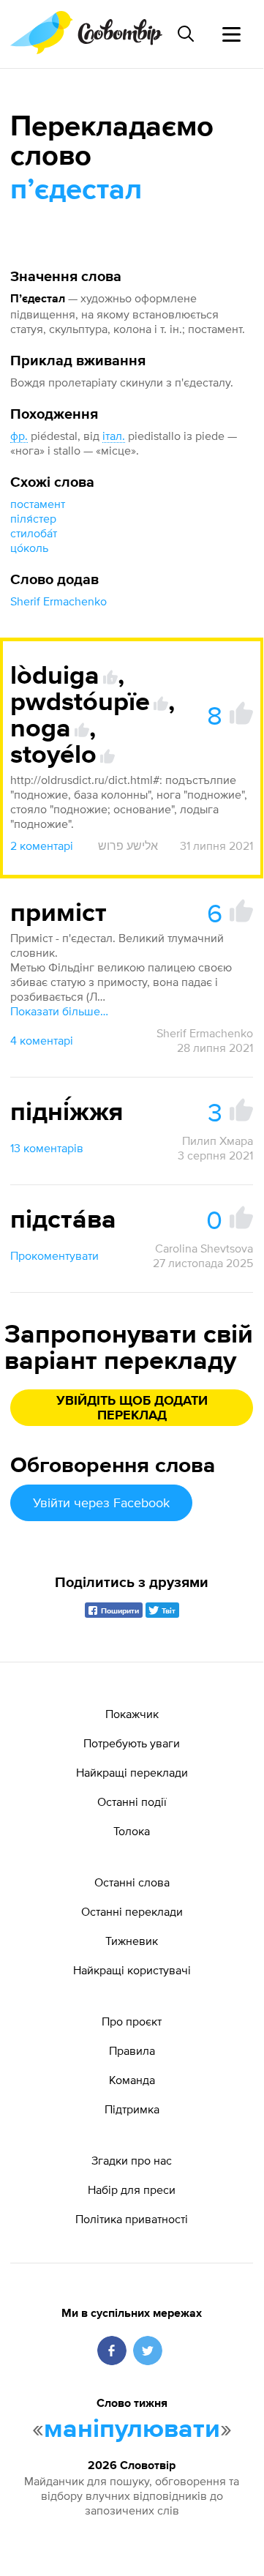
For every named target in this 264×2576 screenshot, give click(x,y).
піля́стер (33, 518)
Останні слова (132, 1882)
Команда (132, 2080)
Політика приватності (132, 2219)
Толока (132, 1831)
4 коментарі (42, 1040)
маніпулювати (132, 2430)
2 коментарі (42, 845)
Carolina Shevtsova (204, 1248)
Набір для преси (132, 2189)
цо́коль (29, 548)
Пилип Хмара (218, 1140)
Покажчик (132, 1714)
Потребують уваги (132, 1743)
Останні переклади (132, 1911)
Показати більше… (59, 1011)
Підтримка (132, 2109)
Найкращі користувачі (132, 1970)
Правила (132, 2050)
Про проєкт (132, 2021)
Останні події (132, 1802)
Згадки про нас (132, 2160)
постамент (38, 504)
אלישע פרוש (128, 845)
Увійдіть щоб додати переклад (132, 1408)
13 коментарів (47, 1148)
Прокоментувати (54, 1255)
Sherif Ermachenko (59, 601)
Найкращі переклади (132, 1772)
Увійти (101, 1502)
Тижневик (132, 1941)
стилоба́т (34, 533)
